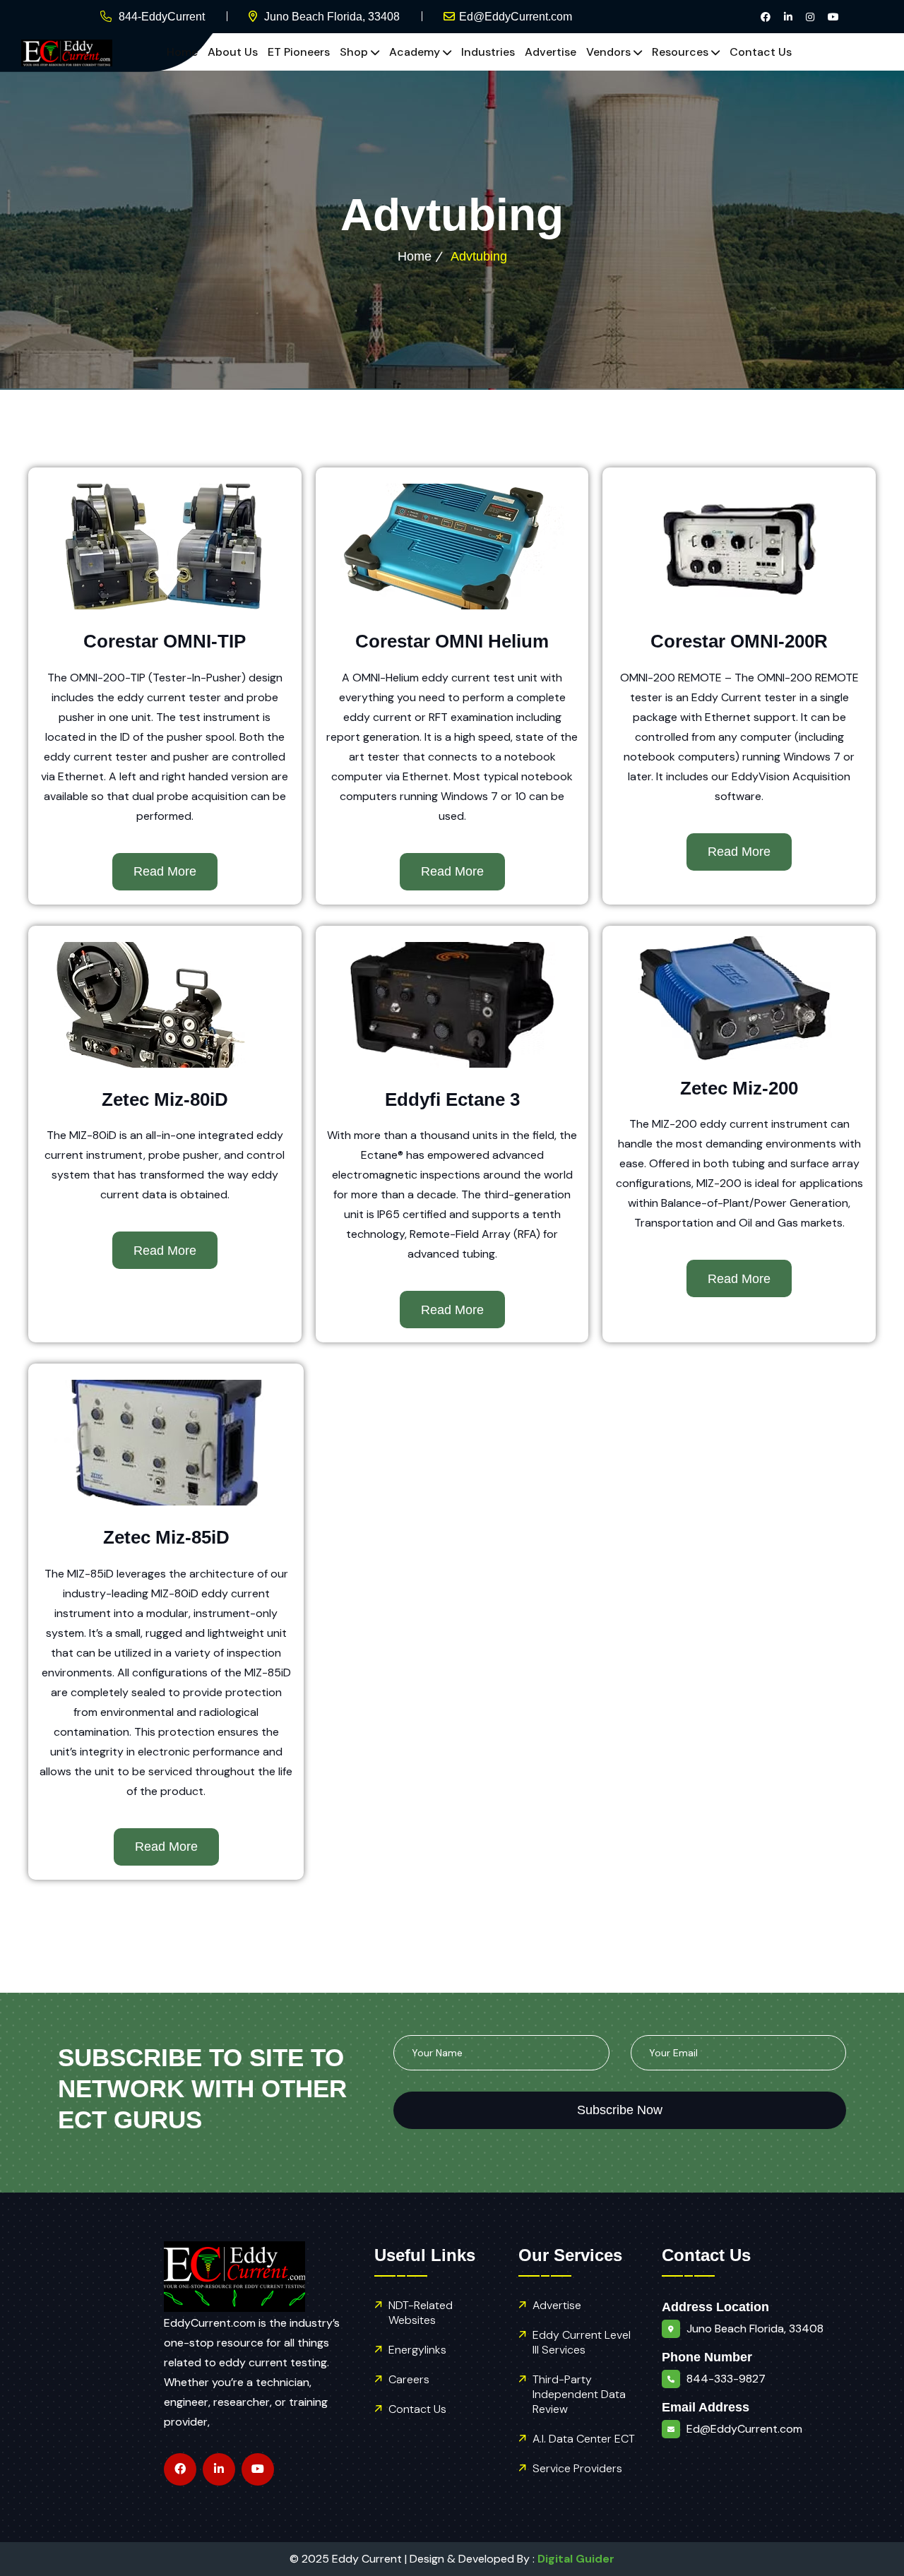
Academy (415, 52)
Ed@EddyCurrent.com (516, 17)
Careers (409, 2379)
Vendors (608, 52)
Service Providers (577, 2468)
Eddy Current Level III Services (582, 2342)
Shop (354, 52)
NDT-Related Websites (421, 2313)
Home (182, 52)
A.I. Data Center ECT (584, 2439)
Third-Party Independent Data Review (579, 2394)
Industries (488, 52)
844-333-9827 (726, 2379)
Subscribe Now (620, 2110)
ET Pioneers (299, 52)
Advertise (551, 52)
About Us (233, 52)
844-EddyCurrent (162, 17)
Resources (680, 52)
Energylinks (417, 2350)
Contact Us (761, 52)
